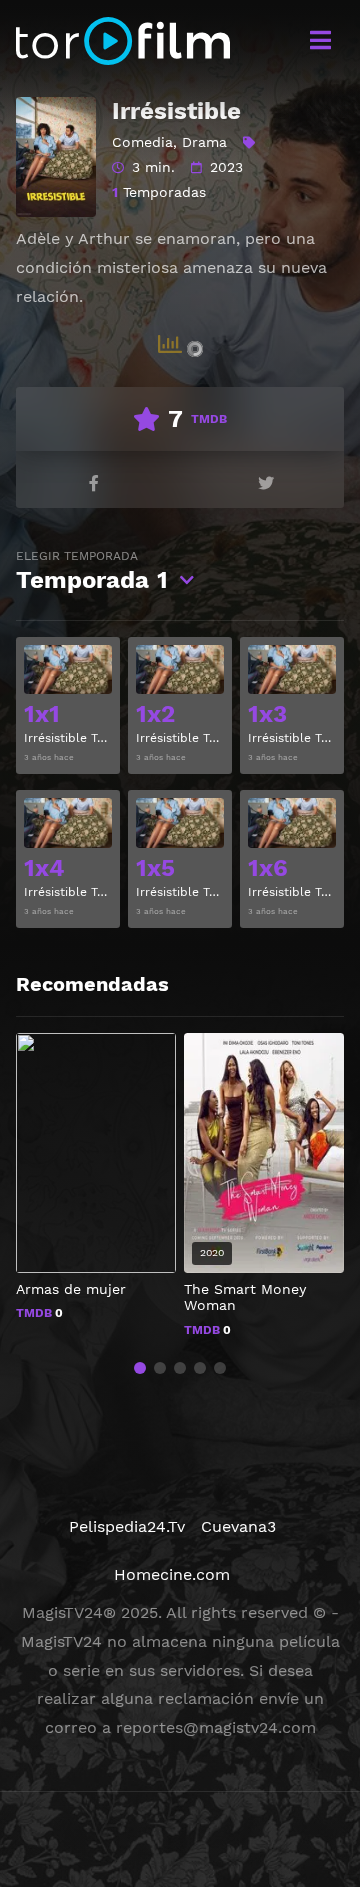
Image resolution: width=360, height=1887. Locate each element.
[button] (140, 1368)
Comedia (142, 142)
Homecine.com (172, 1574)
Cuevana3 (238, 1526)
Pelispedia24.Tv (127, 1526)
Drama (204, 142)
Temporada (92, 571)
